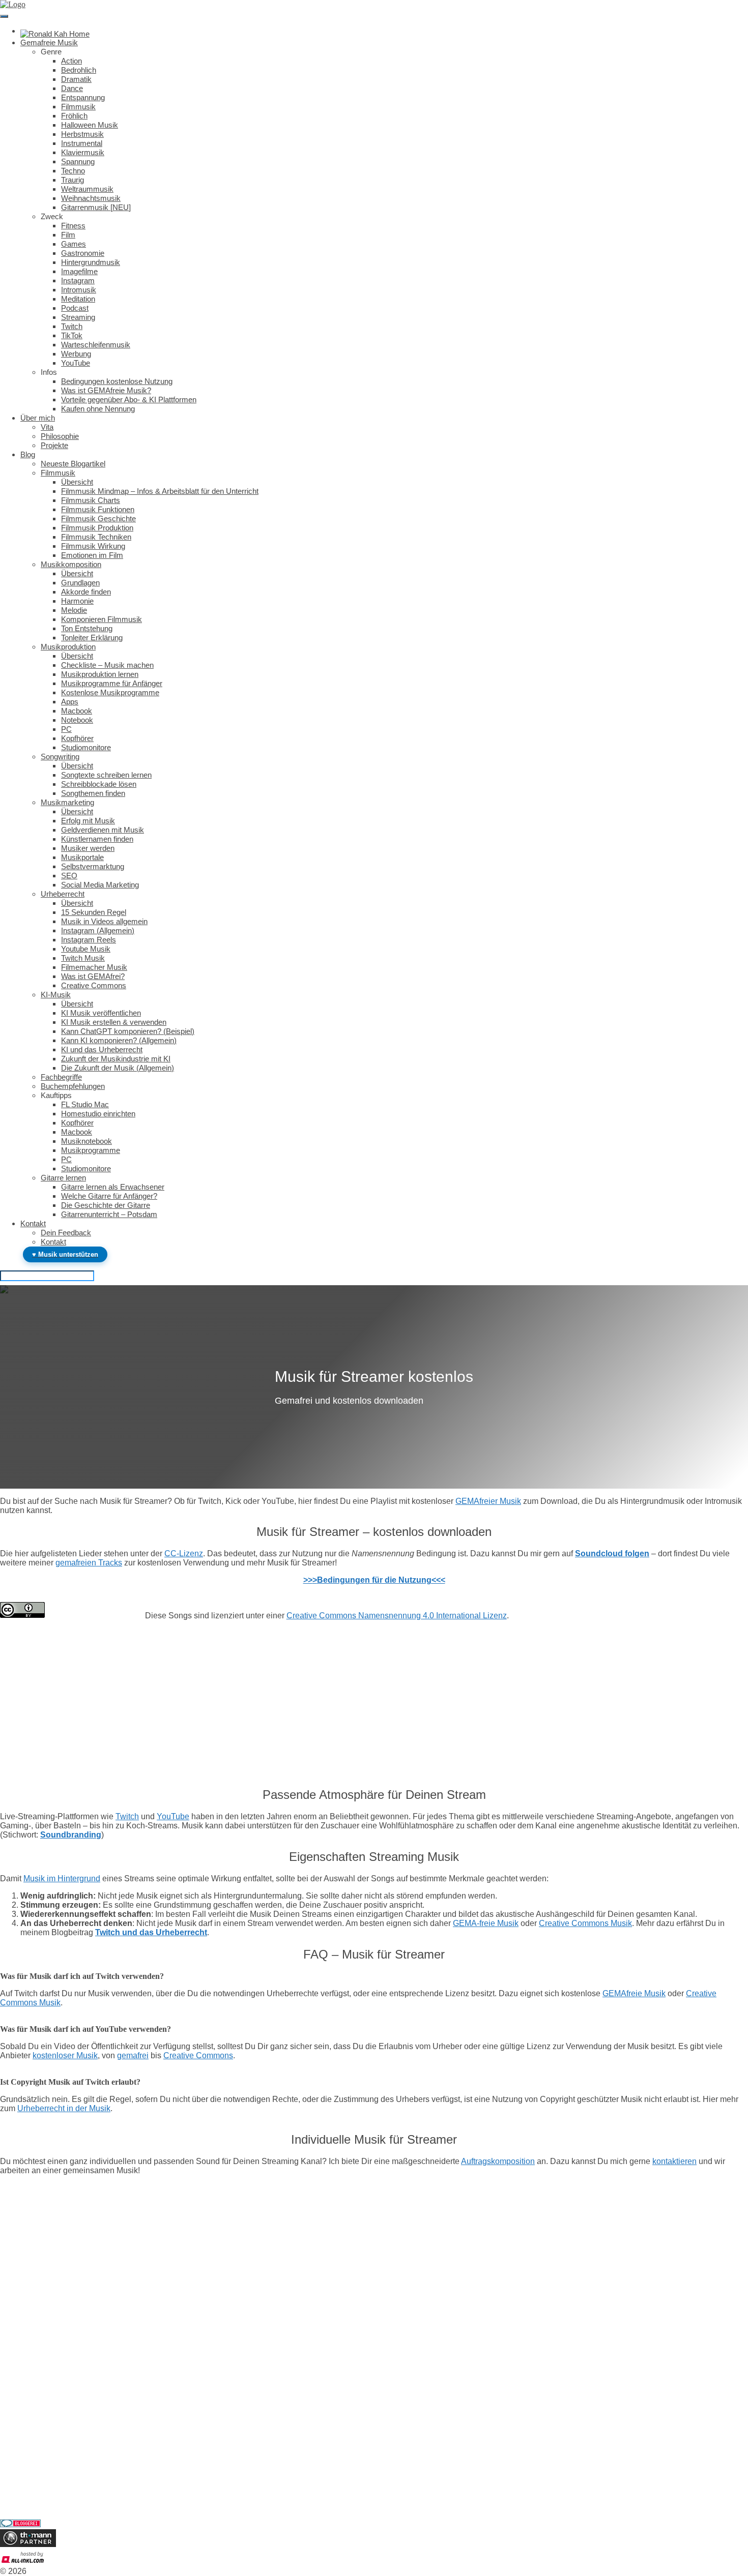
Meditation (78, 299)
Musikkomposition (71, 564)
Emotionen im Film (92, 555)
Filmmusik (78, 107)
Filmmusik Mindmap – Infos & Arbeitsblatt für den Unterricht (160, 491)
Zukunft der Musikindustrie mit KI (116, 1059)
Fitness (73, 226)
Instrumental (82, 143)
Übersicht (77, 482)
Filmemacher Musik (94, 967)
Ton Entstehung (87, 628)
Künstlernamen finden (97, 839)
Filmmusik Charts (91, 500)
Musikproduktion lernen (100, 674)
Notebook (77, 720)
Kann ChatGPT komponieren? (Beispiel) (128, 1031)
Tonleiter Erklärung (92, 638)
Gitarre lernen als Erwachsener (113, 1187)
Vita (47, 427)
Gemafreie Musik (49, 42)
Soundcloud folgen (612, 1553)
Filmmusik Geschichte (98, 519)
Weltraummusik (87, 189)
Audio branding (25, 2471)
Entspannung (83, 97)
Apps (70, 702)
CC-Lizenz (184, 1553)
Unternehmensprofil (32, 2347)
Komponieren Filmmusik (102, 619)
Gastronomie (83, 253)
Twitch (72, 326)
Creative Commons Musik (585, 1923)
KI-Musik (56, 995)
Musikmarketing (67, 802)
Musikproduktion (68, 647)
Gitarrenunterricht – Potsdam (109, 1214)
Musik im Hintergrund (62, 1878)
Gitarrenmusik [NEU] (96, 207)
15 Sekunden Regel (94, 912)
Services (13, 2445)
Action (71, 61)
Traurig (73, 180)
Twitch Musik (83, 958)
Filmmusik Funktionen (98, 509)
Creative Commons (94, 985)
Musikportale (82, 857)
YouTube (76, 363)
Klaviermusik (83, 152)
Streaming (78, 317)
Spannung (78, 161)
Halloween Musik (90, 125)
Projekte (54, 445)
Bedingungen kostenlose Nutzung (117, 381)
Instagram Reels (89, 940)
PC (66, 729)
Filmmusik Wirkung (93, 546)
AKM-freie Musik (29, 2409)
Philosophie (60, 436)
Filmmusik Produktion (97, 528)
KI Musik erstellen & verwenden (114, 1022)
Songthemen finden (93, 793)
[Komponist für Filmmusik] (55, 31)
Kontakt (33, 1223)
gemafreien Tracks (89, 1563)
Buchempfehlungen (73, 1086)
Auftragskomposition (498, 2161)
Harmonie (77, 601)
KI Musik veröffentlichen (101, 1013)
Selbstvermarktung (93, 866)
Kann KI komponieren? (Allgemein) (119, 1040)
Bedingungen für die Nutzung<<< (381, 1580)
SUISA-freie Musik (32, 2418)
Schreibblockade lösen (99, 784)
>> (308, 1580)
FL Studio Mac (85, 1104)
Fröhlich (74, 116)
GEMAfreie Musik (634, 1993)
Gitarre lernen (63, 1178)
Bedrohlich (79, 70)
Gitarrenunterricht (28, 2489)
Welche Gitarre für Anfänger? (109, 1196)
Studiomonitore (86, 747)
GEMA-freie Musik (486, 1923)
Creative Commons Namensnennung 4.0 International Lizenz (397, 1616)
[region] (374, 1715)
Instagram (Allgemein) (98, 930)
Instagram (78, 280)
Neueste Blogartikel (73, 464)
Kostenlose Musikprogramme (110, 692)
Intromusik (79, 290)
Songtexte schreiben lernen (106, 775)
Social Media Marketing (100, 885)
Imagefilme (79, 271)
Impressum (18, 2356)
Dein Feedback (66, 1233)
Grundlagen (80, 583)
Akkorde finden (86, 592)
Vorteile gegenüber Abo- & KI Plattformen (129, 399)
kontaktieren (674, 2161)
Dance (72, 88)
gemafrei (133, 2055)
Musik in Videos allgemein (104, 921)
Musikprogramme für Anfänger (112, 683)
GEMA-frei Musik (30, 2382)
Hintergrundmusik (91, 262)
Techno (73, 171)
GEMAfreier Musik (488, 1501)
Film (68, 235)
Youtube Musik (86, 949)
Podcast (75, 308)
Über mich (38, 418)
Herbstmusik (82, 134)
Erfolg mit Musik (88, 821)
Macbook (77, 711)
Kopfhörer (77, 738)
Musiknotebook (87, 1141)
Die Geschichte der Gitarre (106, 1205)
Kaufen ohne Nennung (98, 409)
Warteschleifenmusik (96, 345)
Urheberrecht (63, 894)
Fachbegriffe (61, 1077)
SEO (69, 876)
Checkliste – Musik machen (107, 665)
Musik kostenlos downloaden (47, 2400)
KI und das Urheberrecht (102, 1049)
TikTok (72, 335)
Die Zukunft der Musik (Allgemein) (118, 1068)
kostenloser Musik (65, 2055)
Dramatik (76, 79)
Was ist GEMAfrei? (93, 976)
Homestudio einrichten (98, 1114)
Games (74, 244)
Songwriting (60, 757)
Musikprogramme (91, 1150)
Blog (28, 454)
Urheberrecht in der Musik (64, 2108)
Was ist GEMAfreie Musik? (106, 390)
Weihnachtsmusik (91, 198)
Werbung (76, 354)
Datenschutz (20, 2365)
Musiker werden (88, 848)
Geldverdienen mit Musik (103, 830)
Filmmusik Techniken (96, 537)
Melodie (74, 610)
